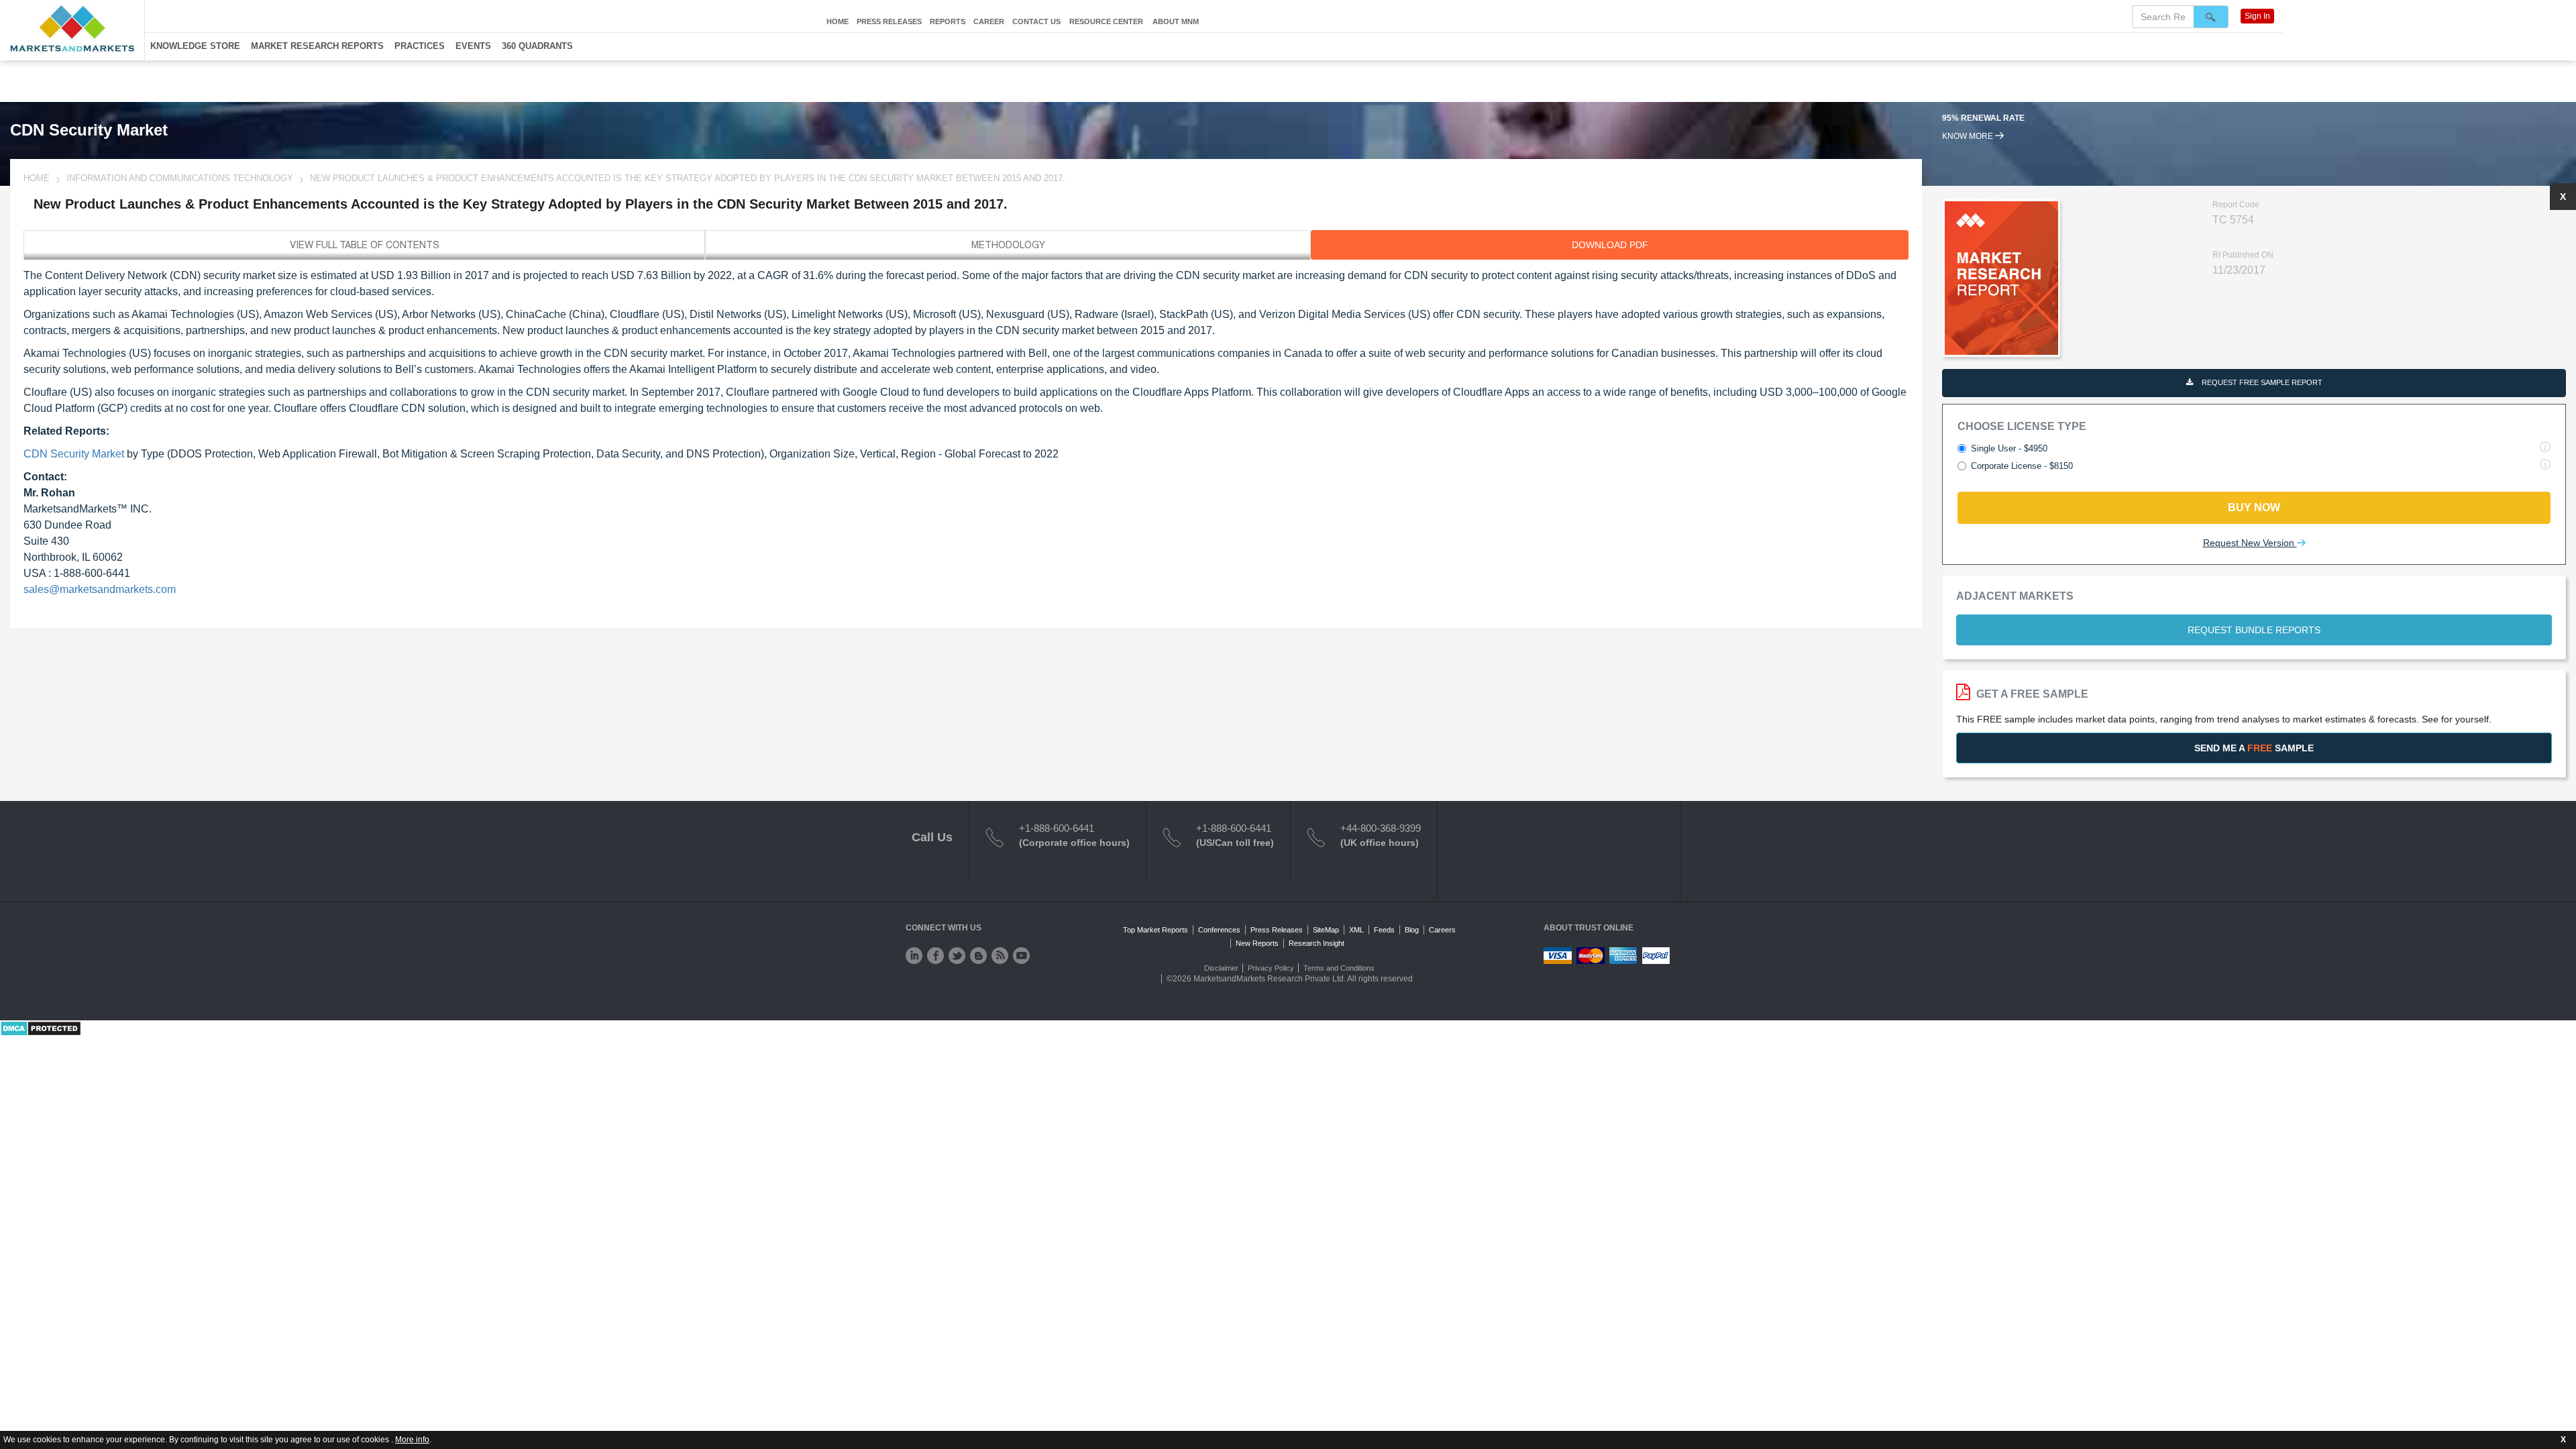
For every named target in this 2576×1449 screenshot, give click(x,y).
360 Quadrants (537, 46)
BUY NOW (2254, 507)
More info (412, 1440)
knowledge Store (195, 46)
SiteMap (1326, 930)
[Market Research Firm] (72, 29)
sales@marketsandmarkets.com (100, 589)
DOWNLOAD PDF (1610, 245)
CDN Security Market (74, 454)
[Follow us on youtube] (1021, 956)
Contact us (1036, 21)
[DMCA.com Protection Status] (41, 1028)
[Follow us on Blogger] (978, 956)
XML (1356, 930)
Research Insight (1317, 943)
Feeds (1384, 930)
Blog (1412, 930)
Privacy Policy (1271, 968)
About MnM (1176, 21)
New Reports (1257, 943)
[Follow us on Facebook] (935, 956)
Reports (948, 21)
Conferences (1219, 930)
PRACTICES (420, 46)
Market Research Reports (317, 46)
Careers (1442, 930)
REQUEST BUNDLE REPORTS (2254, 630)
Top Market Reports (1156, 930)
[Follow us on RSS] (1000, 956)
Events (473, 46)
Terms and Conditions (1339, 968)
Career (989, 21)
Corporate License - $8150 (2022, 466)
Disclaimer (1221, 968)
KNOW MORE (1969, 136)
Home (838, 21)
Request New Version (2250, 543)
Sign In (2257, 16)
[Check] (914, 956)
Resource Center (1106, 21)
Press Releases (889, 21)
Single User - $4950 (2009, 448)
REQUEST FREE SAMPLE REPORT (2261, 382)
